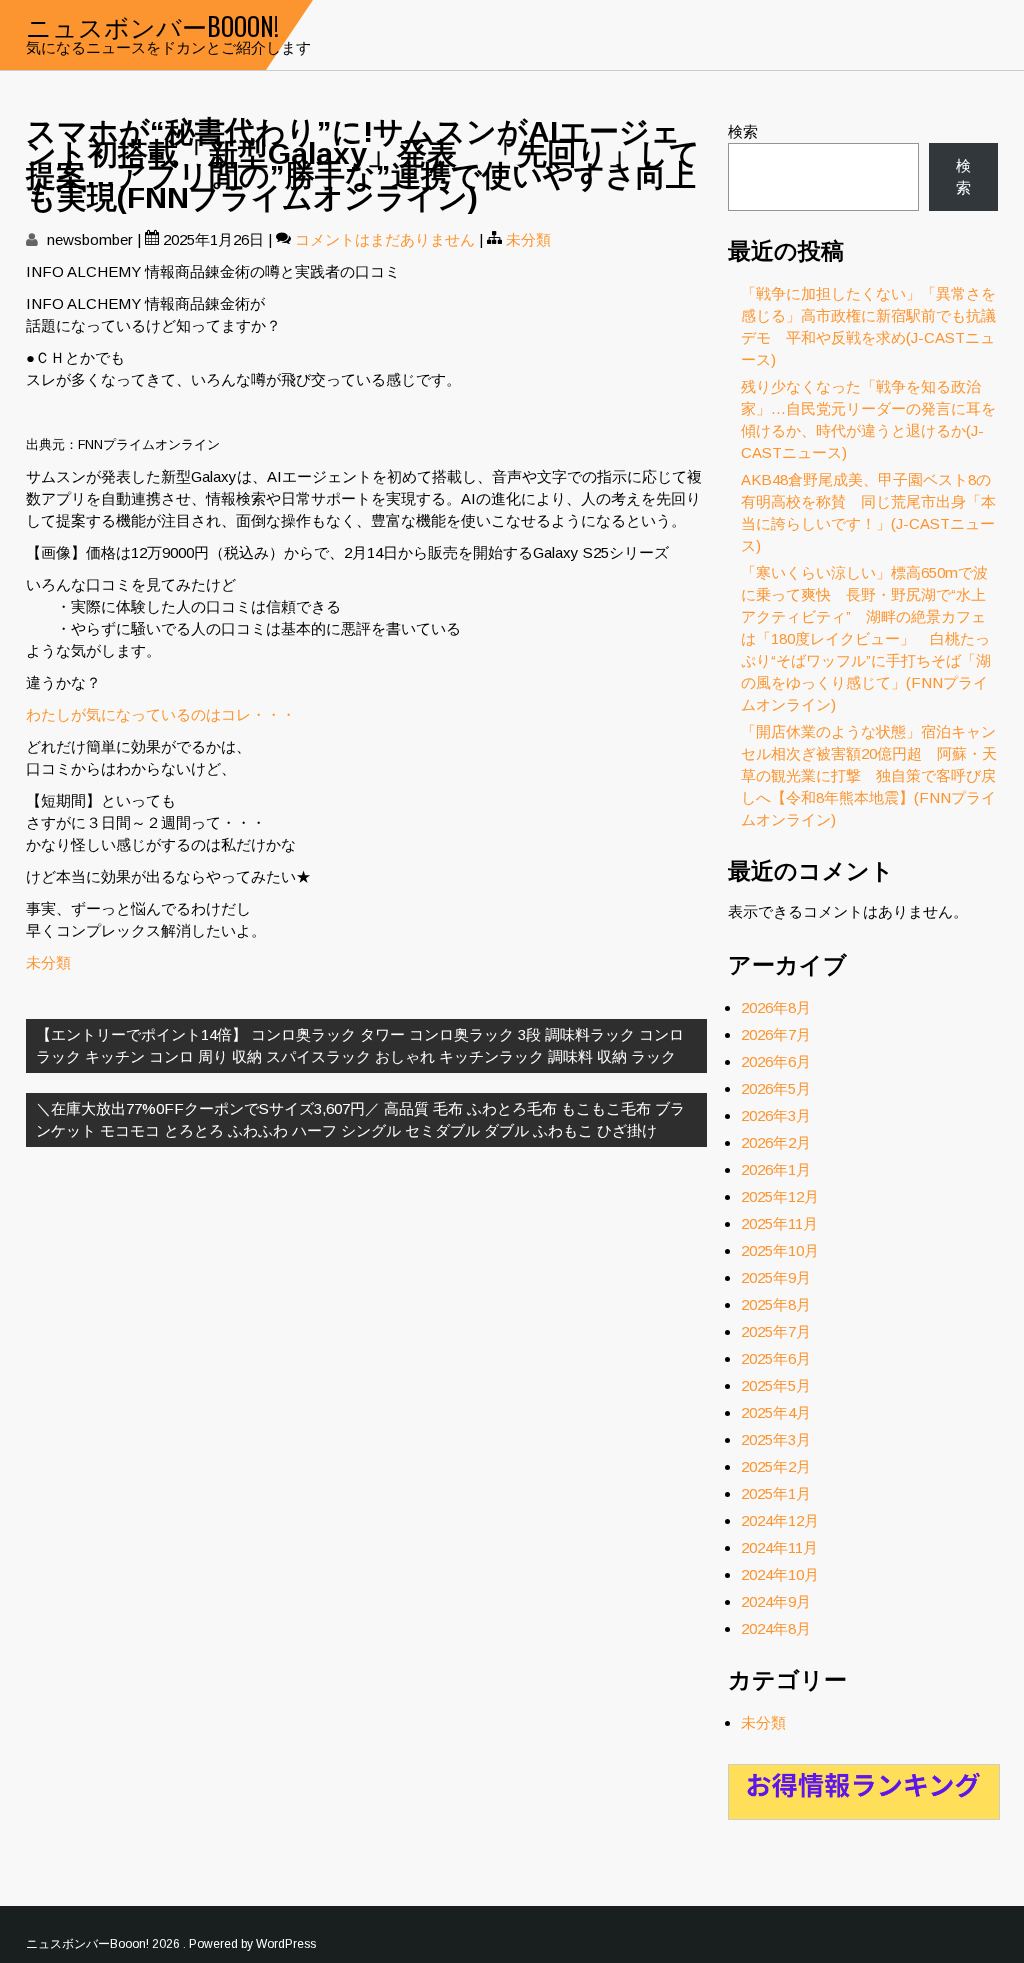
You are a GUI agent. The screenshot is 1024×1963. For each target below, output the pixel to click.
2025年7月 (776, 1331)
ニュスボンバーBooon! (152, 25)
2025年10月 (780, 1250)
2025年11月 (779, 1223)
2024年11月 (779, 1547)
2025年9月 (776, 1277)
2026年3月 (776, 1115)
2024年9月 (776, 1601)
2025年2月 (776, 1466)
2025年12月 (780, 1196)
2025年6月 (776, 1358)
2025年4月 (776, 1412)
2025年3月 (776, 1439)
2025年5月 (776, 1385)
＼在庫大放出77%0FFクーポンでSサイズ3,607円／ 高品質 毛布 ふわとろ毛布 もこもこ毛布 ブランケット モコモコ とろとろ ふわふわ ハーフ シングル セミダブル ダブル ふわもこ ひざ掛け (360, 1119)
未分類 (528, 239)
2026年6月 (776, 1061)
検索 (743, 131)
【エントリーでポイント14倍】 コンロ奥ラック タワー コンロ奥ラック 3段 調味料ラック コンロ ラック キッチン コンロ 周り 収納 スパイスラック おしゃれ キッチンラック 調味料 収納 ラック (360, 1045)
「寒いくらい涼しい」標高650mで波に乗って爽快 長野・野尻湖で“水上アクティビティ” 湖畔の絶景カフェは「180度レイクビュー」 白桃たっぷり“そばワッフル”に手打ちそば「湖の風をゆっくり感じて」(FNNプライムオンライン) (866, 638)
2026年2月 (776, 1142)
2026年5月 (776, 1088)
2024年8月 (776, 1628)
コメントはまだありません (385, 239)
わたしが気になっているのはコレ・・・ (161, 714)
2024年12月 (780, 1520)
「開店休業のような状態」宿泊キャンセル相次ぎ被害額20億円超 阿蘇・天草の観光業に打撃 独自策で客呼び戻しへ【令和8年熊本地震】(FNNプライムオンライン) (869, 775)
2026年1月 (776, 1169)
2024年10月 (780, 1574)
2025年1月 (776, 1493)
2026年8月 (776, 1007)
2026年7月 (776, 1034)
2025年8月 (776, 1304)
